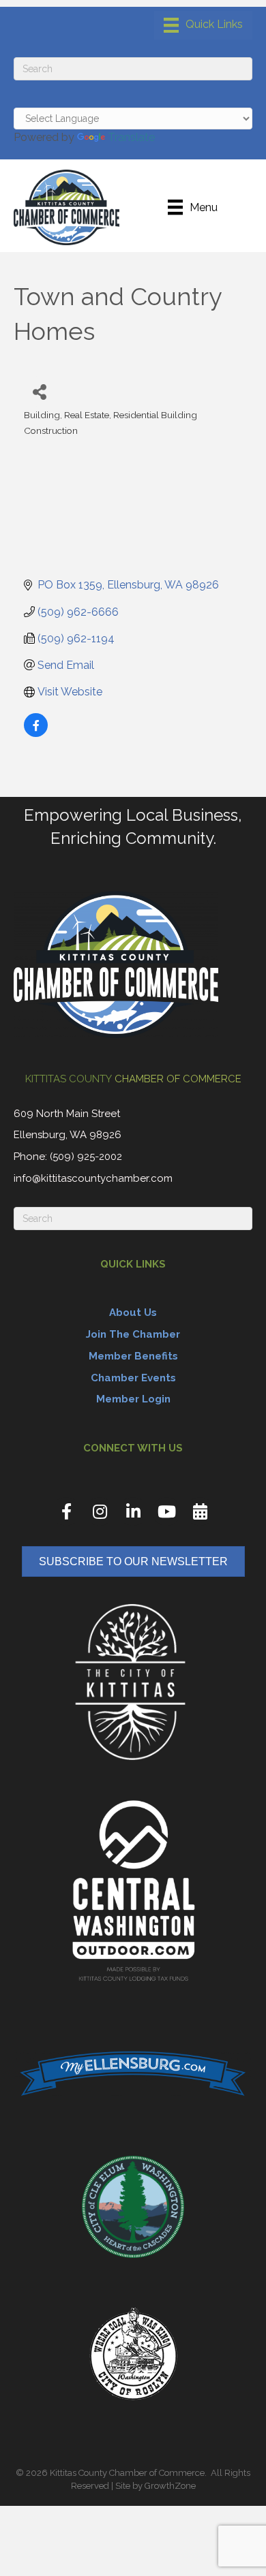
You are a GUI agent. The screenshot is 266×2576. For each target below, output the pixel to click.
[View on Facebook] (36, 733)
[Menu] (203, 25)
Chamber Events (133, 1378)
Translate (131, 137)
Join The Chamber (133, 1334)
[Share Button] (39, 391)
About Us (133, 1313)
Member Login (133, 1399)
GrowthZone (170, 2486)
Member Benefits (133, 1356)
